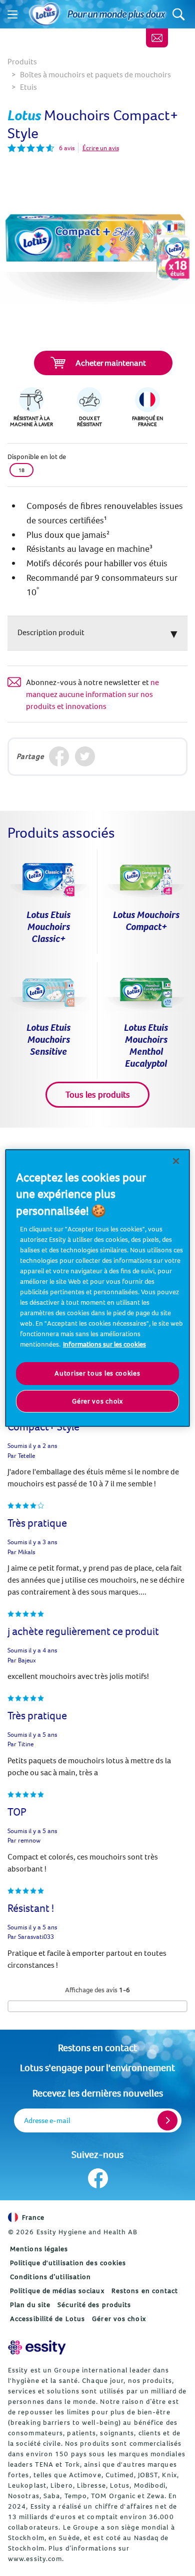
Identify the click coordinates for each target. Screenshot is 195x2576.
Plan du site (30, 2305)
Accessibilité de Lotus (47, 2319)
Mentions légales (39, 2249)
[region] (98, 1288)
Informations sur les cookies (104, 1344)
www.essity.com (35, 2559)
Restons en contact (97, 2047)
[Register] (167, 2120)
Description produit (51, 632)
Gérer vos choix (119, 2319)
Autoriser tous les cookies (97, 1373)
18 (21, 470)
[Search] (179, 14)
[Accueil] (44, 14)
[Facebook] (59, 757)
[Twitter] (85, 757)
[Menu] (12, 14)
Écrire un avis (101, 148)
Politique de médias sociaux (57, 2291)
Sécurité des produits (94, 2305)
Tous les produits (98, 1094)
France (33, 2217)
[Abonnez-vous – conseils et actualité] (157, 38)
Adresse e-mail (47, 2120)
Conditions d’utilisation (50, 2277)
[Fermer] (176, 1161)
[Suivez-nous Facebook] (98, 2178)
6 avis (67, 148)
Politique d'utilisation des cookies (68, 2263)
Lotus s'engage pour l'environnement (97, 2067)
